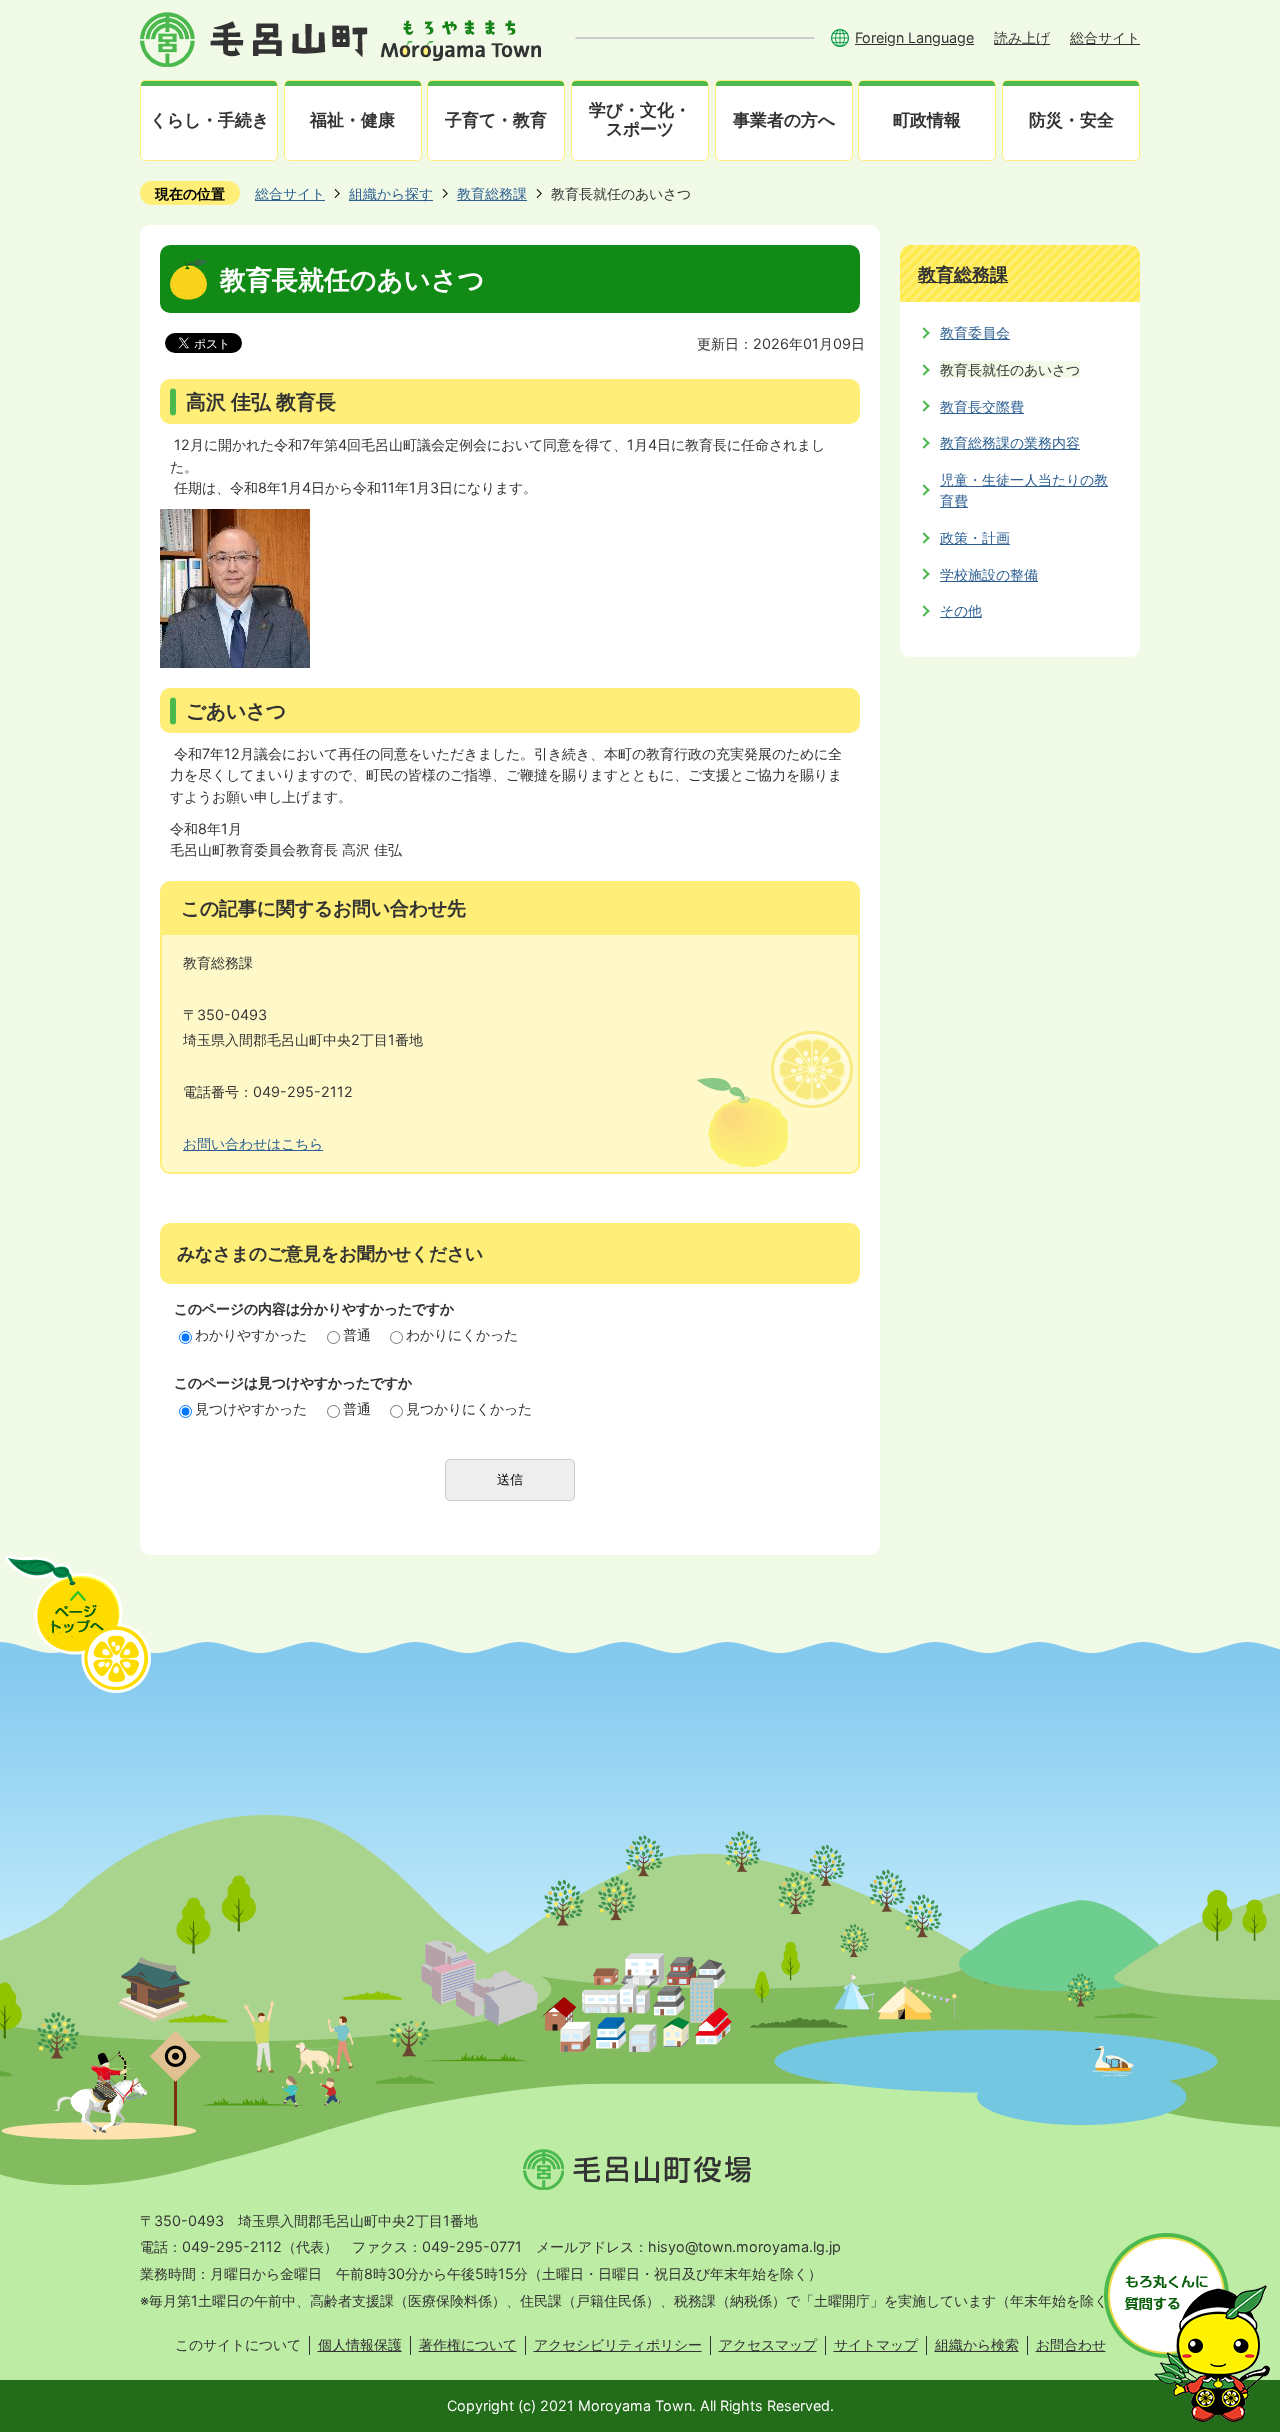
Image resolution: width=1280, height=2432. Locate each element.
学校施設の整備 (989, 574)
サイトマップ (876, 2344)
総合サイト (1105, 37)
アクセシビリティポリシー (618, 2344)
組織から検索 (977, 2344)
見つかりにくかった (469, 1408)
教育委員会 (975, 332)
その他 (961, 610)
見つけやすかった (251, 1408)
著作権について (468, 2344)
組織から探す (391, 193)
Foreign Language (914, 37)
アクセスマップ (768, 2344)
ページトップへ (78, 1624)
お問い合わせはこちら (253, 1143)
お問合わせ (1071, 2344)
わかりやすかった (251, 1334)
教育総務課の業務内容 (1010, 442)
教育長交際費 (982, 406)
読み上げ (1022, 37)
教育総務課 (492, 193)
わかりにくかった (462, 1334)
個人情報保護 (360, 2344)
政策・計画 (975, 537)
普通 (357, 1334)
